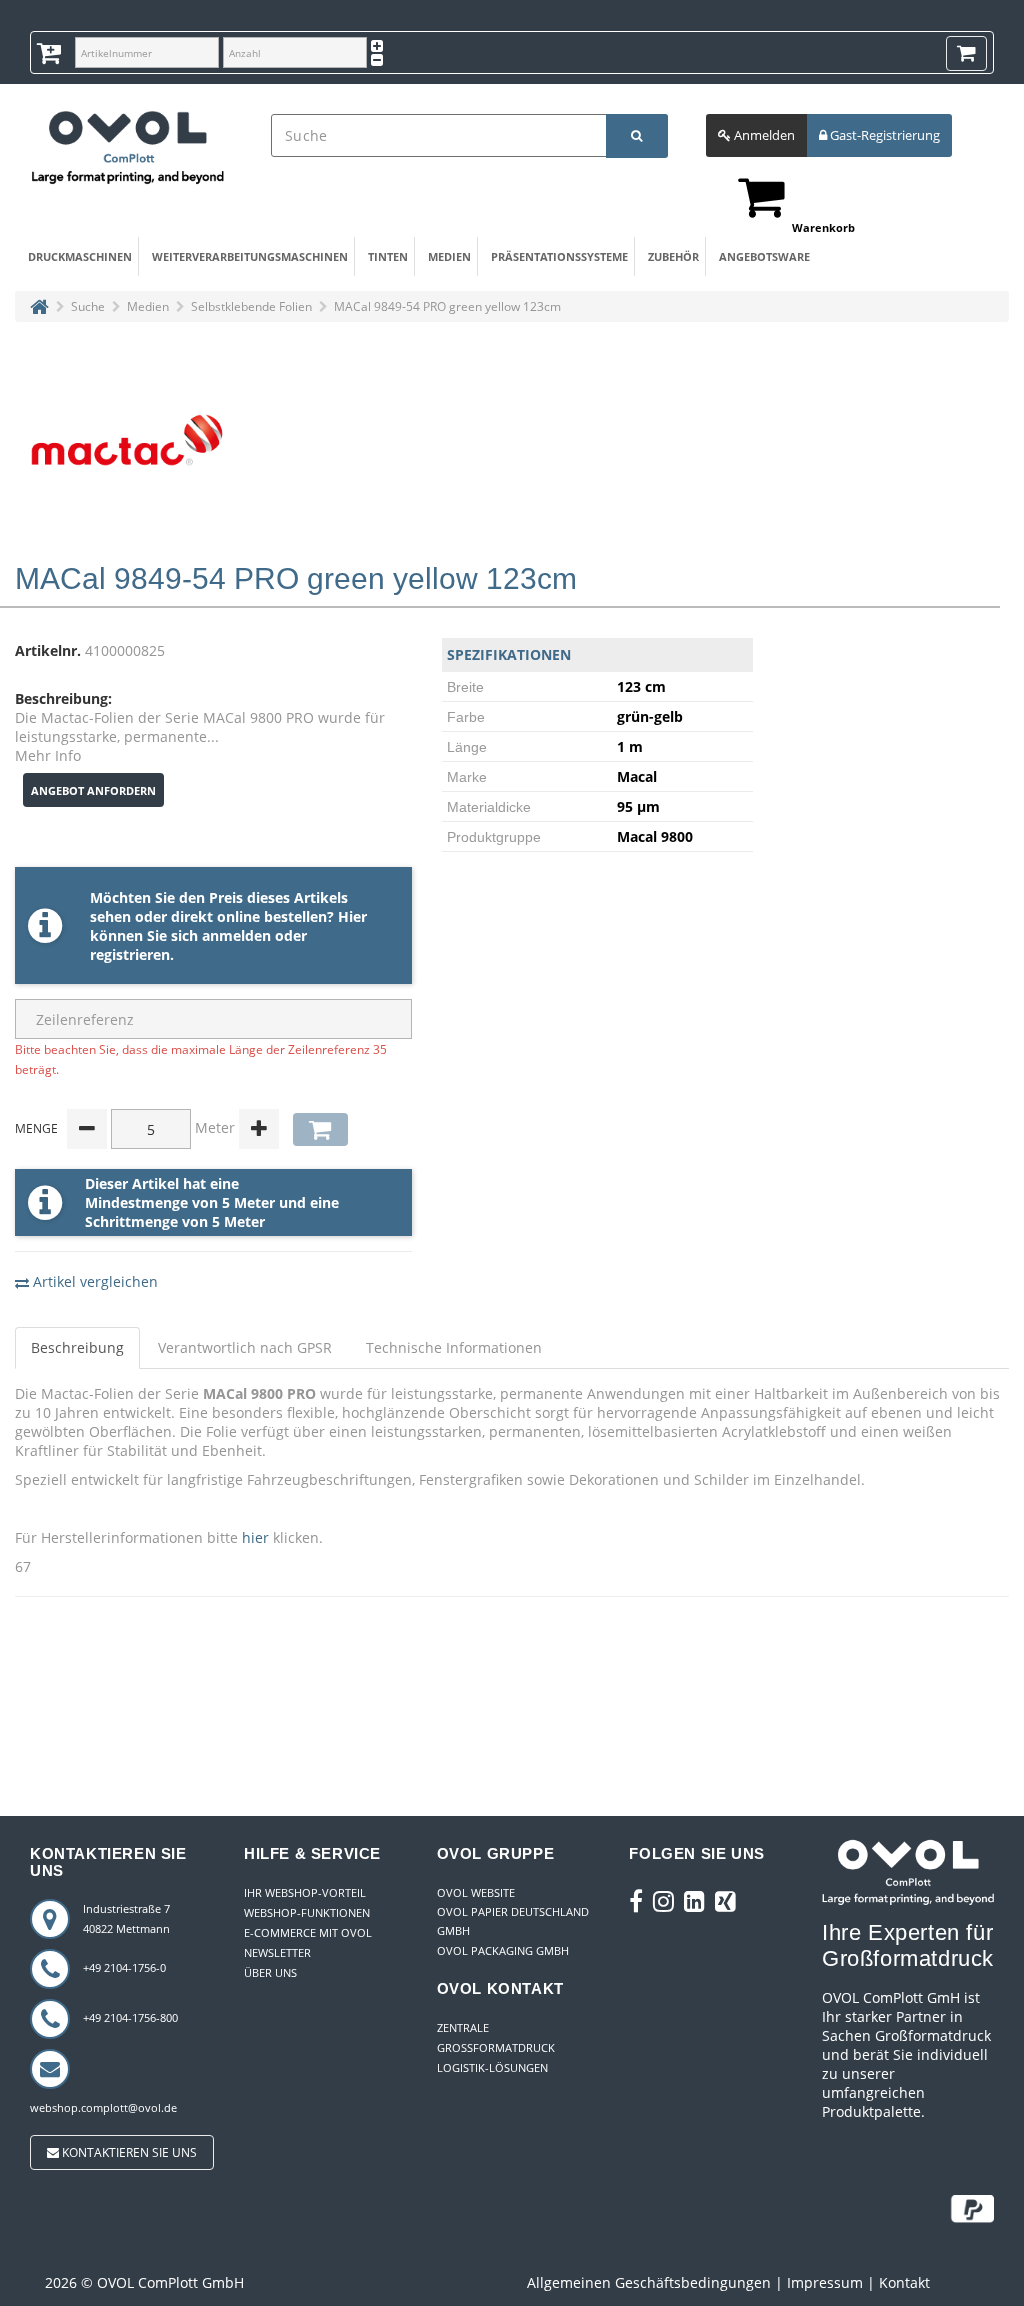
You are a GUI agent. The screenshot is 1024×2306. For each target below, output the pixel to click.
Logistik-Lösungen (492, 2067)
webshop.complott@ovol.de (103, 2107)
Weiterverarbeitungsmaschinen (242, 256)
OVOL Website (476, 1892)
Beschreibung (77, 1347)
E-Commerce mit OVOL (308, 1932)
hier (255, 1537)
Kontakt (904, 2282)
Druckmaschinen (77, 256)
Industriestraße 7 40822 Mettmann (126, 1918)
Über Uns (270, 1972)
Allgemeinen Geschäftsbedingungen (649, 2282)
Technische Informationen (454, 1347)
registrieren (130, 954)
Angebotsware (762, 256)
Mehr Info (48, 755)
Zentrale (463, 2027)
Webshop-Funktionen (307, 1912)
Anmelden (763, 135)
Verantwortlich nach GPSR (245, 1347)
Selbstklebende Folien (251, 306)
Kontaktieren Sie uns (128, 2152)
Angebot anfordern (93, 790)
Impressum (825, 2282)
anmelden (236, 935)
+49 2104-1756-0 (124, 1967)
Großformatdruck (496, 2047)
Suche (88, 306)
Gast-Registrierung (883, 135)
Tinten (388, 256)
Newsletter (277, 1952)
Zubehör (673, 256)
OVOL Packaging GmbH (503, 1950)
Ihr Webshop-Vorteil (305, 1892)
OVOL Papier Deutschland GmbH (513, 1921)
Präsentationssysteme (555, 256)
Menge (36, 1128)
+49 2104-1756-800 (130, 2017)
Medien (449, 256)
